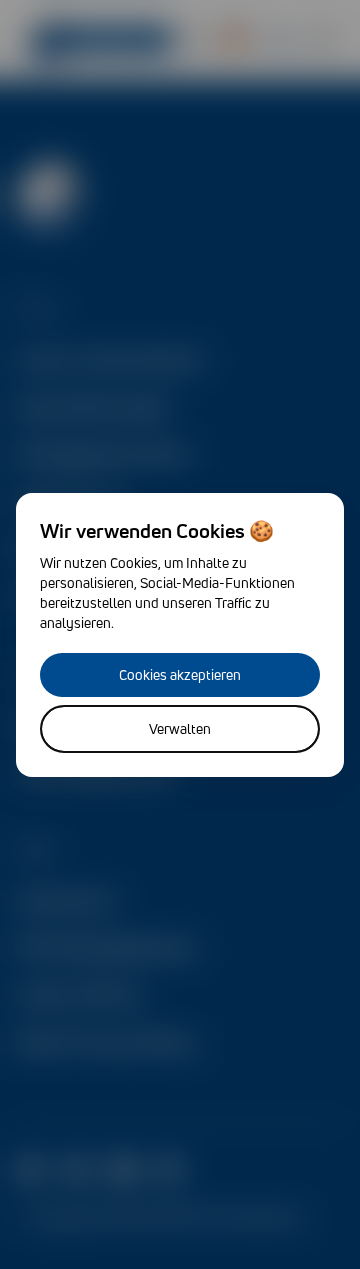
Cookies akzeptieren (180, 674)
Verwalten (180, 728)
